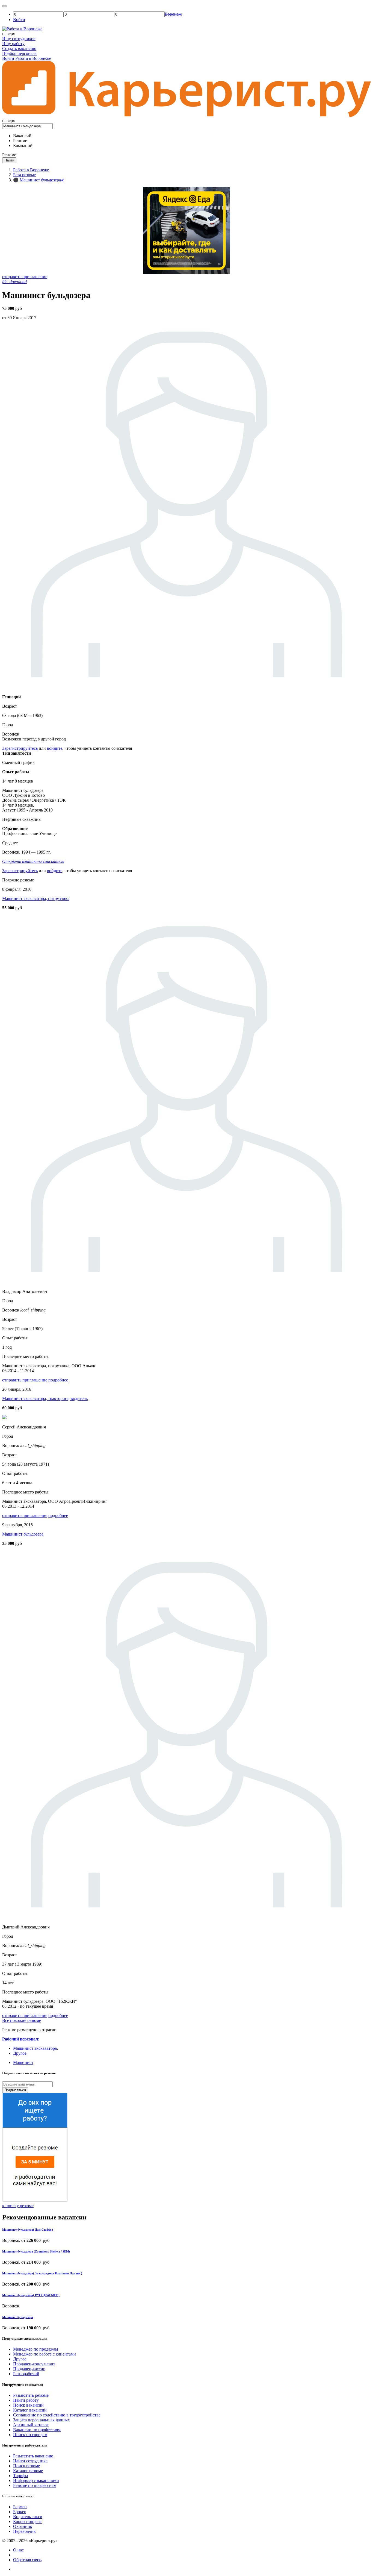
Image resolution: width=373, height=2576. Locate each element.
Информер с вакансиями (36, 2481)
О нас (18, 2550)
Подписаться (15, 2090)
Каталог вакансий (30, 2410)
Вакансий (22, 136)
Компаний (23, 145)
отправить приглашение (25, 277)
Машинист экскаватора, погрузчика (36, 899)
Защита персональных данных (42, 2420)
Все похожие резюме (22, 2020)
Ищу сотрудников (19, 39)
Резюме (20, 141)
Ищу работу (13, 44)
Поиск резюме (26, 2466)
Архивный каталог (31, 2425)
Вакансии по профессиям (37, 2430)
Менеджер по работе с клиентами (45, 2354)
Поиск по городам (30, 2435)
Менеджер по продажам (35, 2349)
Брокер (20, 2512)
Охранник (23, 2526)
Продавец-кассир (29, 2369)
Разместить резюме (31, 2395)
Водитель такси (28, 2517)
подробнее (58, 1380)
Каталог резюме (28, 2471)
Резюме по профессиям (35, 2485)
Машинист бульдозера (23, 1534)
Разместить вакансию (33, 2456)
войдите (55, 748)
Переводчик (24, 2531)
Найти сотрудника (30, 2461)
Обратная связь (27, 2560)
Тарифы (21, 2476)
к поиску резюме (18, 2206)
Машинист (23, 2062)
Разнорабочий (26, 2374)
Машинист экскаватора (35, 2048)
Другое (20, 2053)
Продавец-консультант (34, 2364)
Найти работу (26, 2400)
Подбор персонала (19, 53)
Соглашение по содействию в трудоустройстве (57, 2415)
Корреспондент (27, 2521)
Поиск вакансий (28, 2405)
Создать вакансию (19, 48)
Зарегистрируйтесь (20, 748)
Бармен (20, 2507)
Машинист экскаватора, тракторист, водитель (45, 1399)
